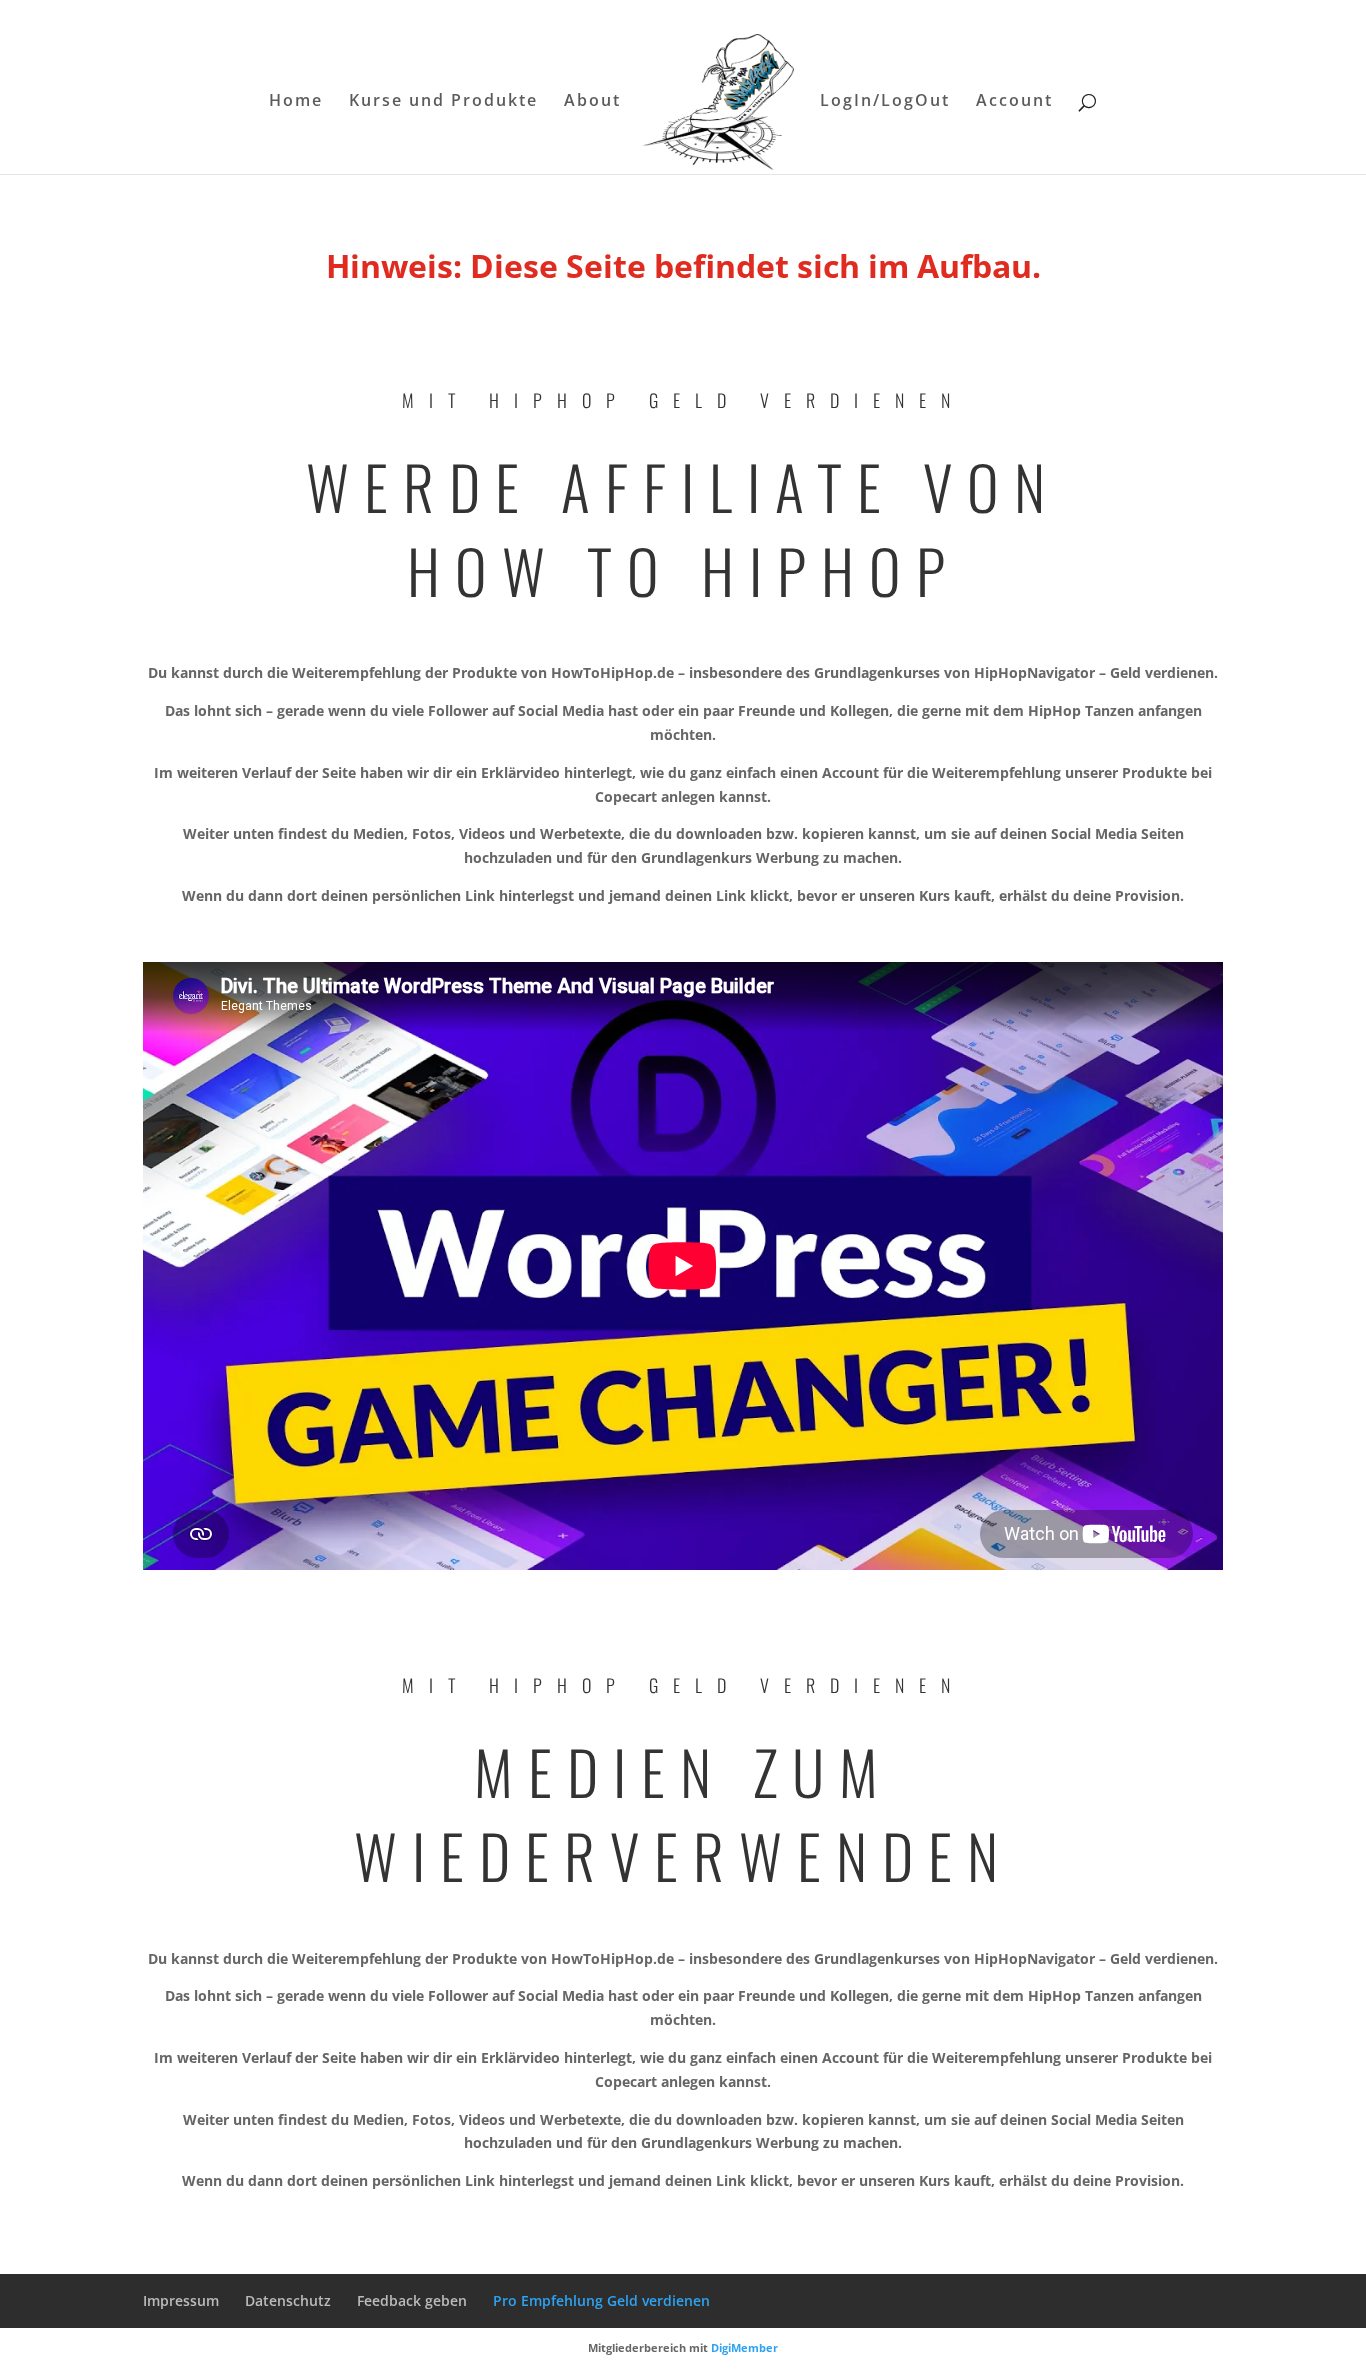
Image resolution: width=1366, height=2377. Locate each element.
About (592, 102)
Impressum (181, 2300)
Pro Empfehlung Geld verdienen (601, 2300)
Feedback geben (412, 2300)
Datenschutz (288, 2300)
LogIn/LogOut (885, 102)
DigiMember (744, 2347)
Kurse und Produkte (443, 102)
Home (296, 102)
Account (1014, 102)
